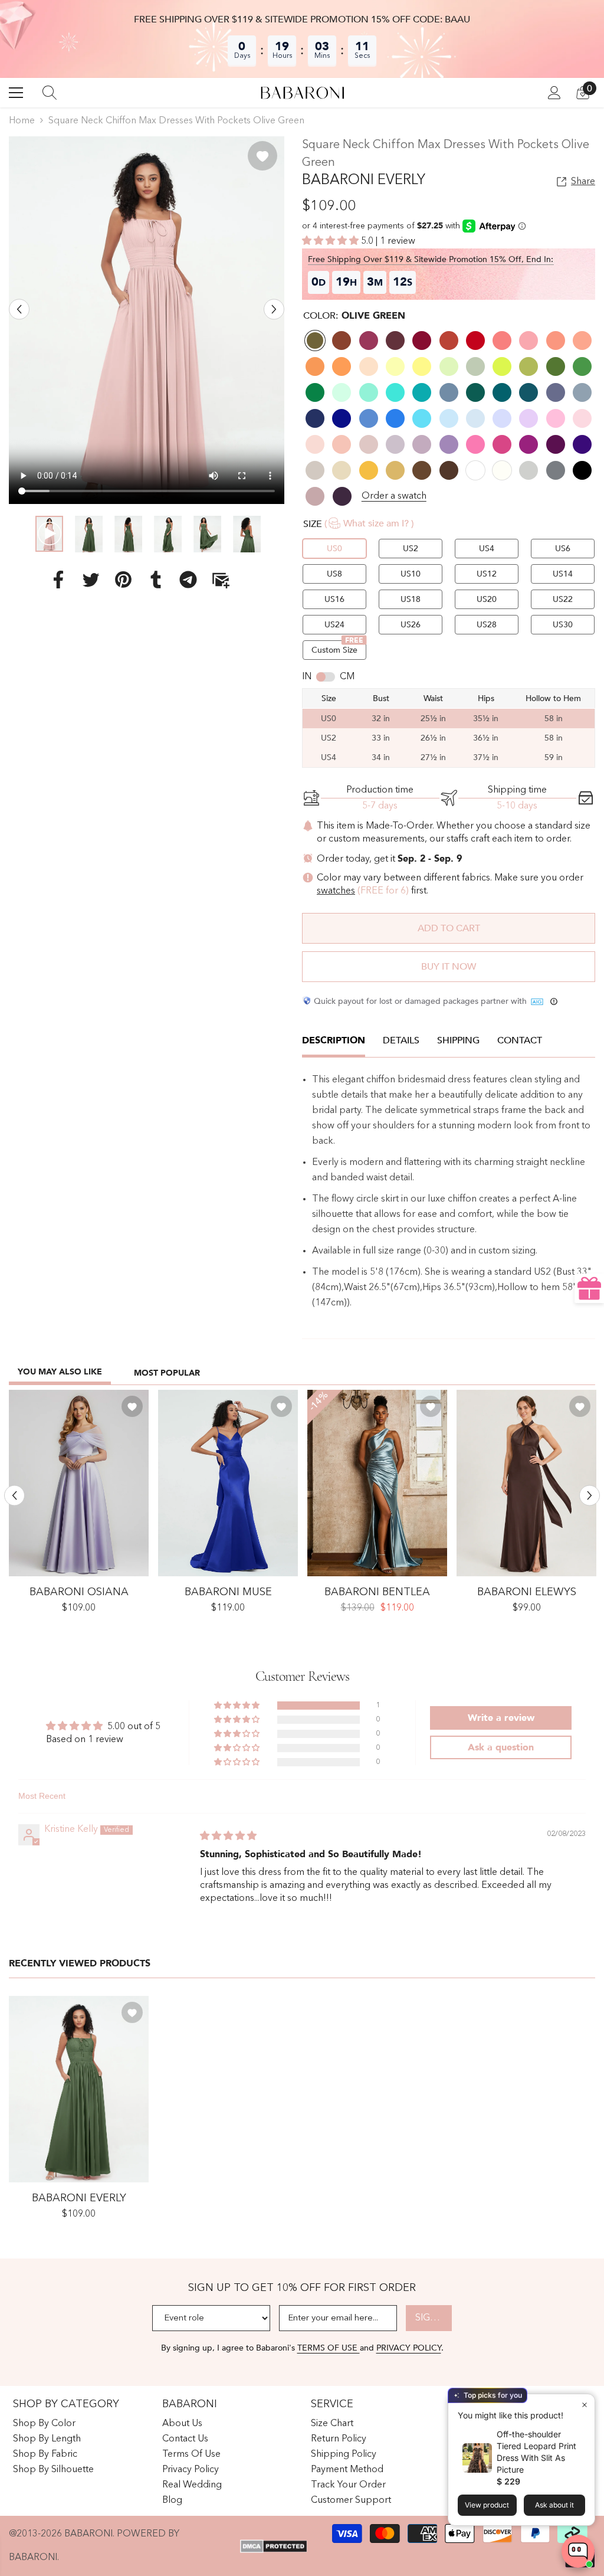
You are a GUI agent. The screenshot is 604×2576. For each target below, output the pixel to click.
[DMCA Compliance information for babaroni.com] (273, 2546)
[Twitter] (91, 580)
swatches (336, 891)
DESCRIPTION (334, 1040)
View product (487, 2505)
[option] (147, 320)
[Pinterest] (123, 580)
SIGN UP (434, 2318)
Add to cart (449, 928)
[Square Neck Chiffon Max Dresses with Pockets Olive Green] (79, 2089)
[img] (228, 1837)
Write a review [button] (501, 1718)
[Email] (221, 580)
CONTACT (520, 1040)
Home (22, 121)
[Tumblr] (156, 580)
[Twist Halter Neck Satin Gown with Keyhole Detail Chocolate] (526, 1483)
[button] (19, 310)
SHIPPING (458, 1040)
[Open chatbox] (578, 2551)
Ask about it (554, 2505)
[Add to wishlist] (262, 156)
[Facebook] (58, 580)
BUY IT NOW (449, 967)
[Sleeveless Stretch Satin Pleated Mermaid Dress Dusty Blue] (377, 1483)
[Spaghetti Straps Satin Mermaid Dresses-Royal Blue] (228, 1483)
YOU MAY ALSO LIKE (60, 1372)
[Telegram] (188, 580)
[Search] (50, 93)
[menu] (16, 93)
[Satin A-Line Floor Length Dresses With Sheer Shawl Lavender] (79, 1483)
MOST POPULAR (167, 1373)
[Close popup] (584, 2405)
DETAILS (401, 1040)
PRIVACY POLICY (409, 2348)
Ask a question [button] (501, 1747)
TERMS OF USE (329, 2348)
